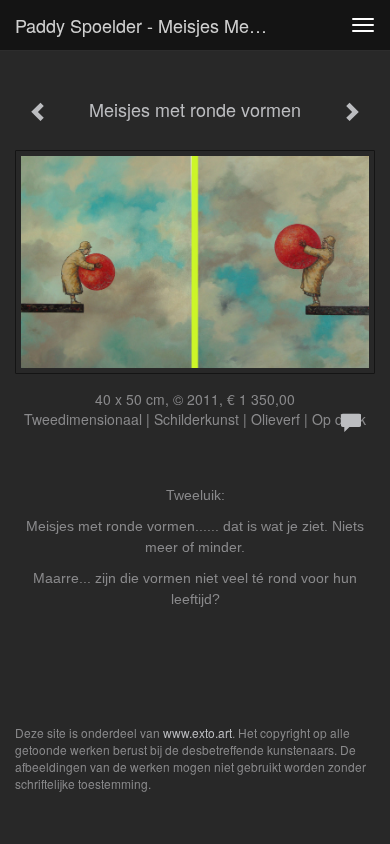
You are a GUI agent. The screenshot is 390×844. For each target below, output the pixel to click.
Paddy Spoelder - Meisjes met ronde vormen (149, 25)
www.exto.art (197, 732)
